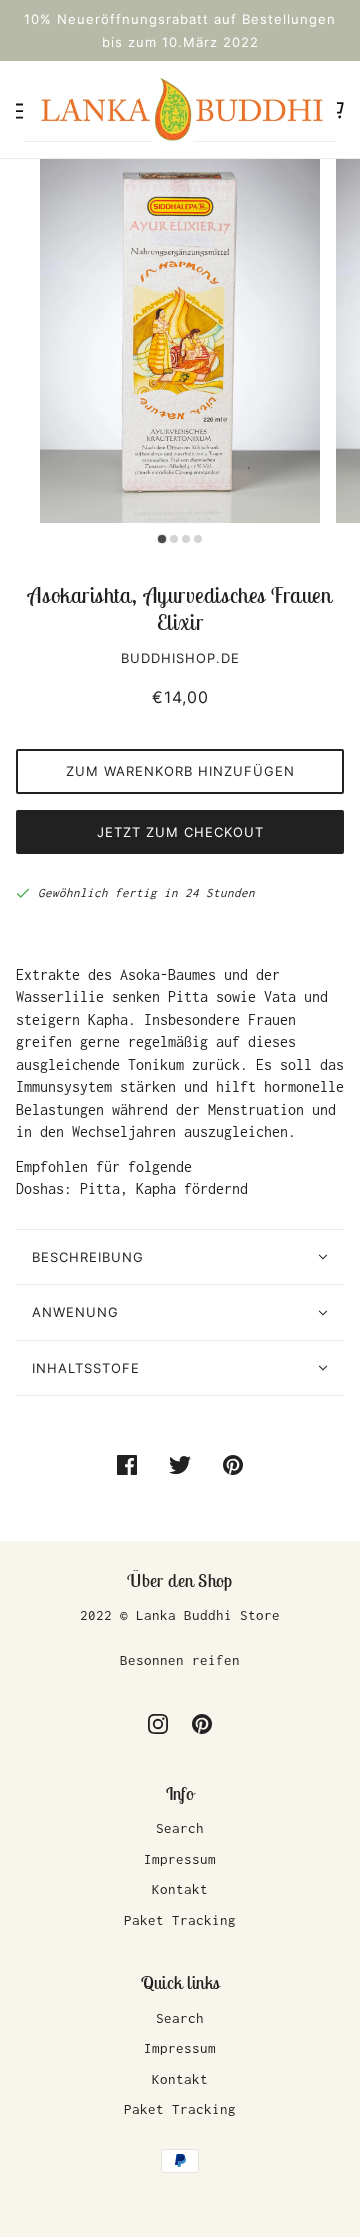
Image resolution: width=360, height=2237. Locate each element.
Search (180, 1828)
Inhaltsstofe (86, 1368)
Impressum (180, 1859)
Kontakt (180, 1889)
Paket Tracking (180, 1920)
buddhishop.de (180, 658)
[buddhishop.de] (180, 108)
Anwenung (75, 1312)
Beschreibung (88, 1257)
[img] (158, 1723)
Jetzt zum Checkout (180, 832)
